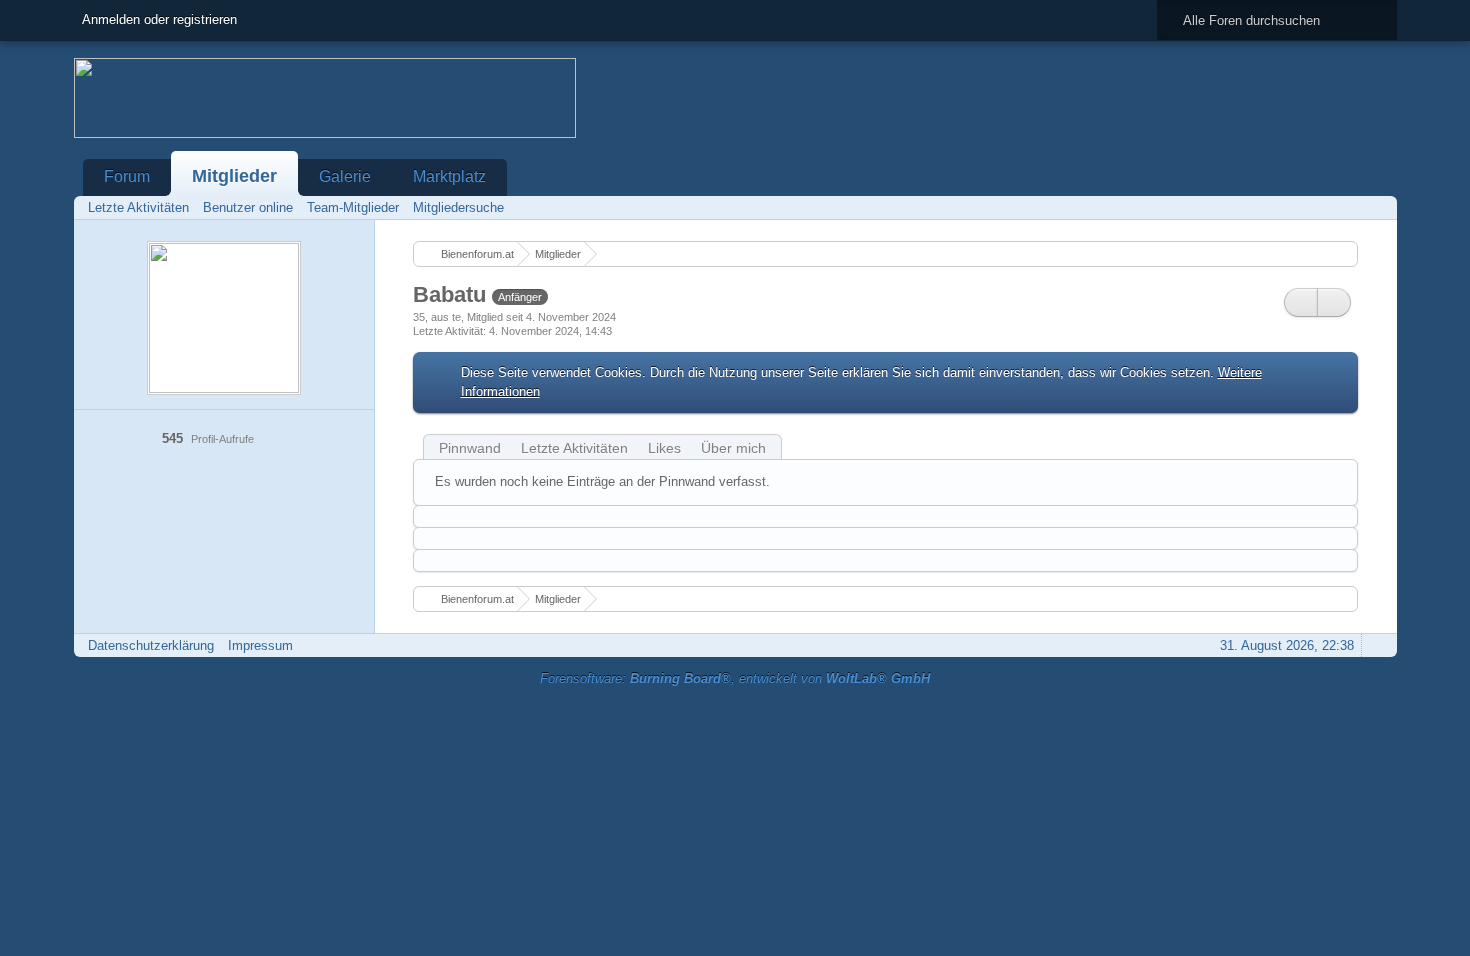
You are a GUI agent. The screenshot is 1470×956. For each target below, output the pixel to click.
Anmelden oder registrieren (159, 19)
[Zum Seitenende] (1376, 207)
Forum (127, 176)
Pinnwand (470, 448)
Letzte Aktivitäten (574, 448)
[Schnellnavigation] (1348, 207)
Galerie (345, 176)
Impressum (260, 645)
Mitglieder (234, 176)
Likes (664, 448)
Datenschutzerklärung (151, 645)
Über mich (733, 448)
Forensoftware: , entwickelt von (735, 678)
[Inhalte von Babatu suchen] (1301, 302)
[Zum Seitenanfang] (1376, 645)
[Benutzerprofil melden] (1334, 302)
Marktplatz (449, 176)
